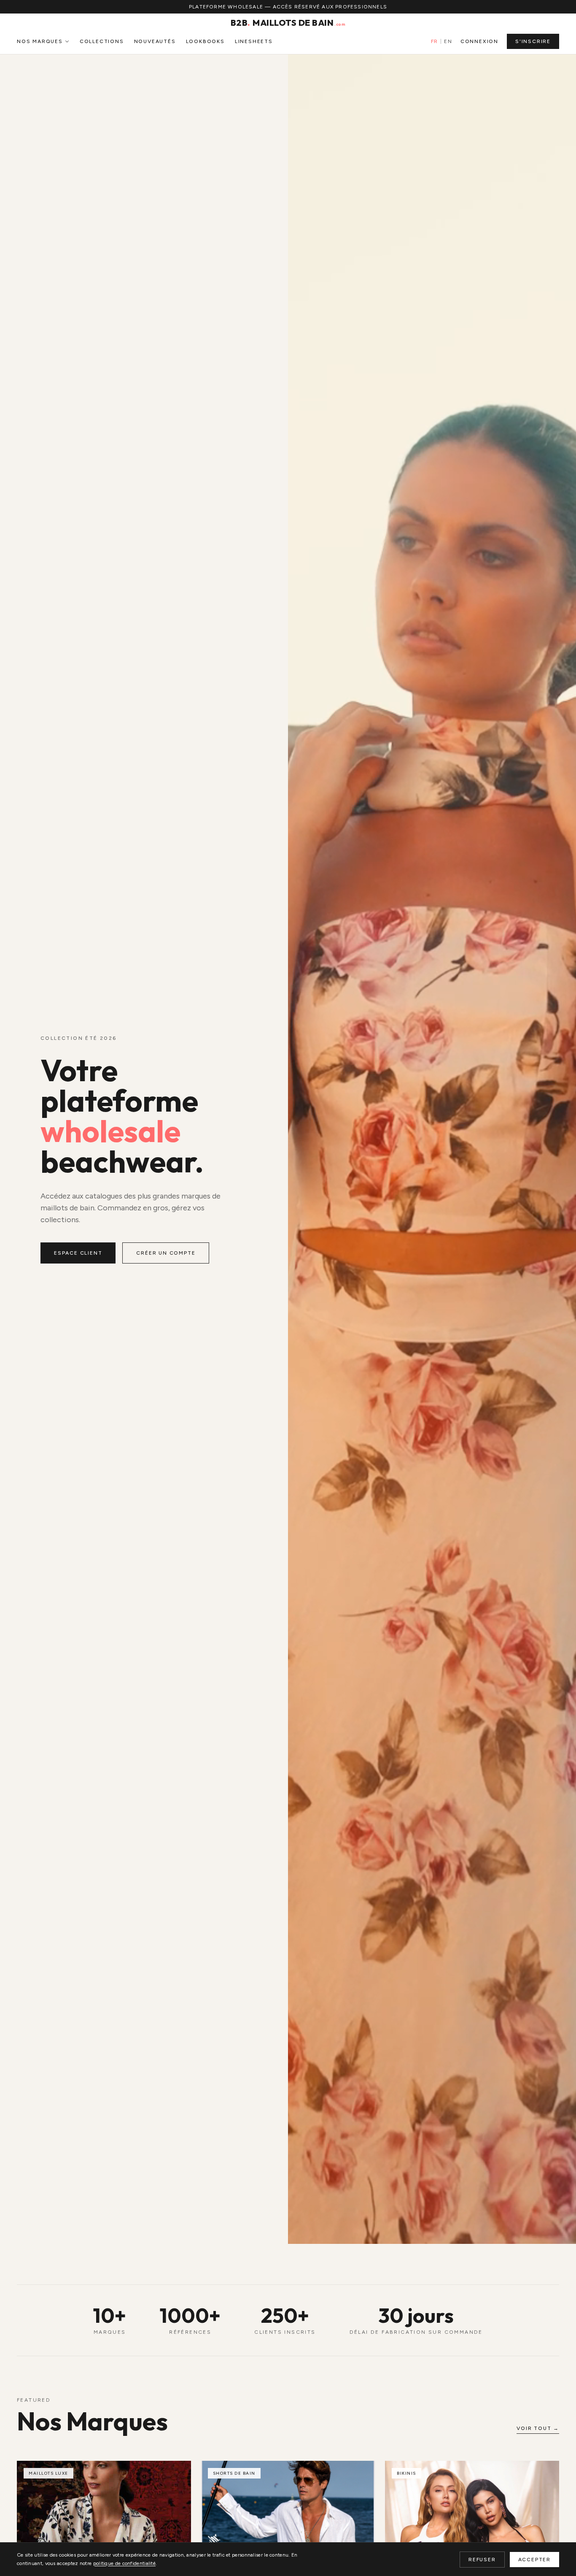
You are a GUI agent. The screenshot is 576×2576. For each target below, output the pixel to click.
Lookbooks (205, 41)
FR (434, 41)
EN (448, 41)
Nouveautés (155, 41)
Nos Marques (40, 41)
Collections (102, 41)
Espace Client (78, 1253)
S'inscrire (533, 41)
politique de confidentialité (124, 2563)
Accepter (534, 2560)
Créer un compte (166, 1253)
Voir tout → (538, 2428)
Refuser (482, 2560)
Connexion (479, 41)
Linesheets (254, 41)
